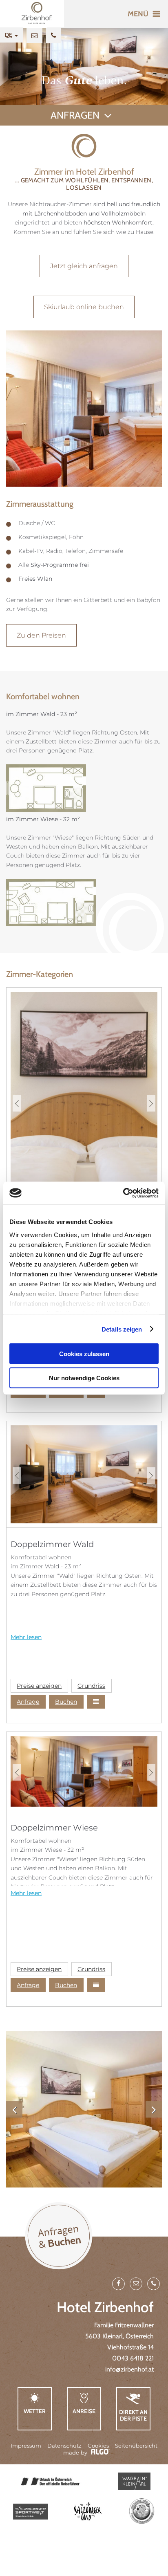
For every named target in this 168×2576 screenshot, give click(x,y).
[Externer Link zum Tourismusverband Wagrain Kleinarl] (134, 2481)
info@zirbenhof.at (129, 2369)
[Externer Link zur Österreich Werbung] (50, 2482)
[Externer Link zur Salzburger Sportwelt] (31, 2512)
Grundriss (91, 1686)
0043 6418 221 (133, 2358)
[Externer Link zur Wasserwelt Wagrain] (141, 2512)
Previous (17, 1103)
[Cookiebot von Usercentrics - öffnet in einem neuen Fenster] (123, 1193)
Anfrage (28, 1702)
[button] (84, 266)
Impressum (26, 2446)
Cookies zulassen (84, 1354)
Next (151, 1103)
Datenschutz (64, 2446)
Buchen (66, 1702)
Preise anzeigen (39, 1686)
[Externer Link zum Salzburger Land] (88, 2511)
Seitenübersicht (136, 2446)
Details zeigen (122, 1329)
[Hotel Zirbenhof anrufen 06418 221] (54, 35)
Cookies (98, 2446)
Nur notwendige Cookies (84, 1378)
